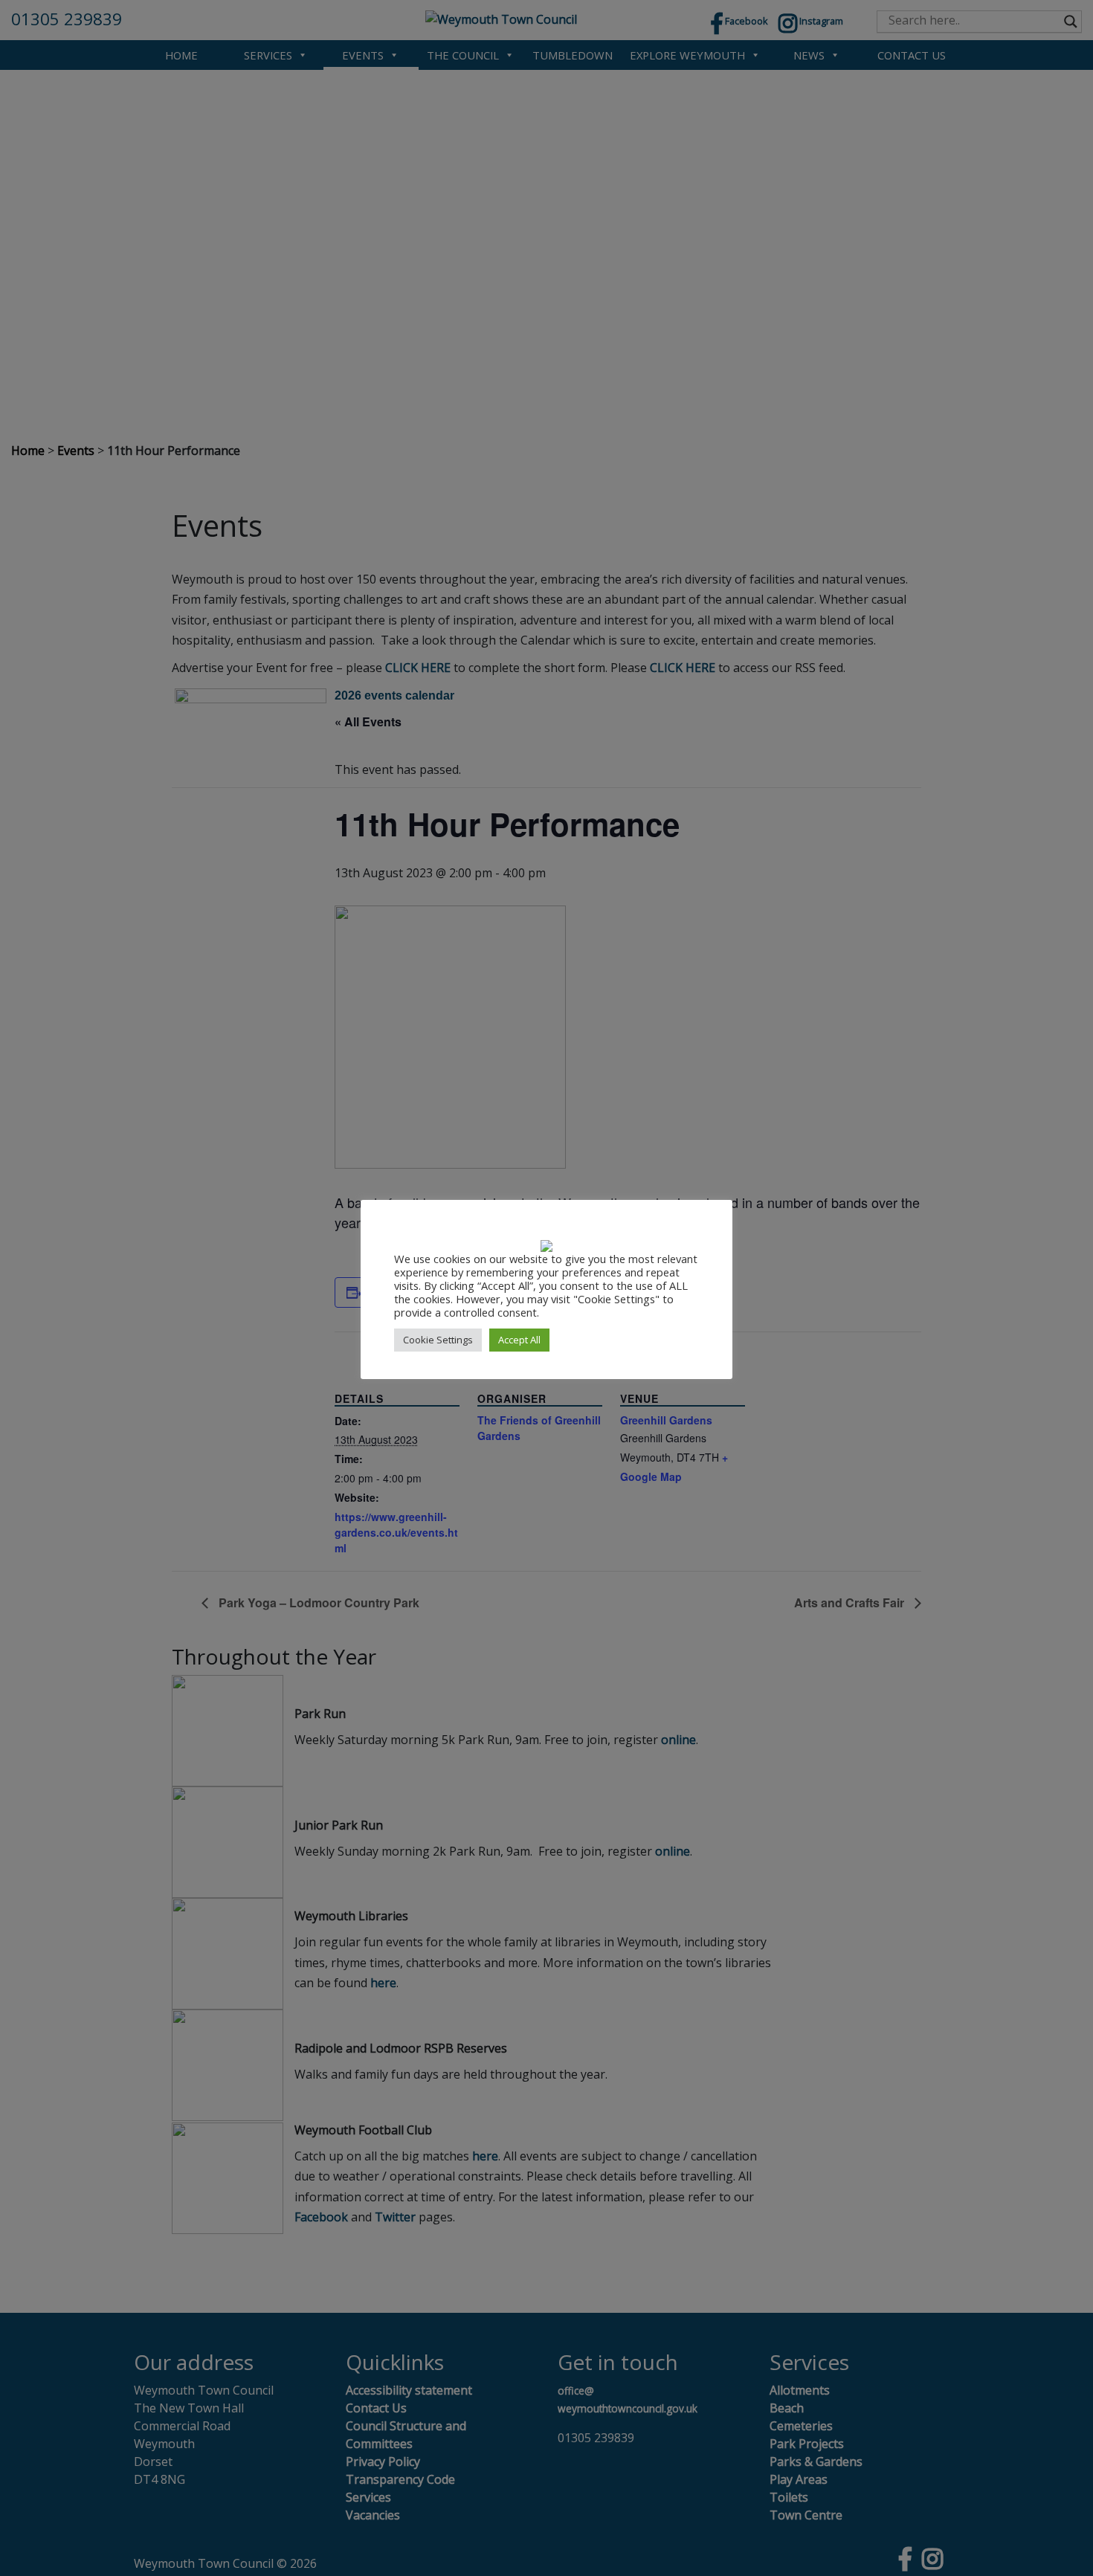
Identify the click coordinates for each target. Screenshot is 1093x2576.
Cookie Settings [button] (438, 1340)
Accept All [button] (519, 1340)
